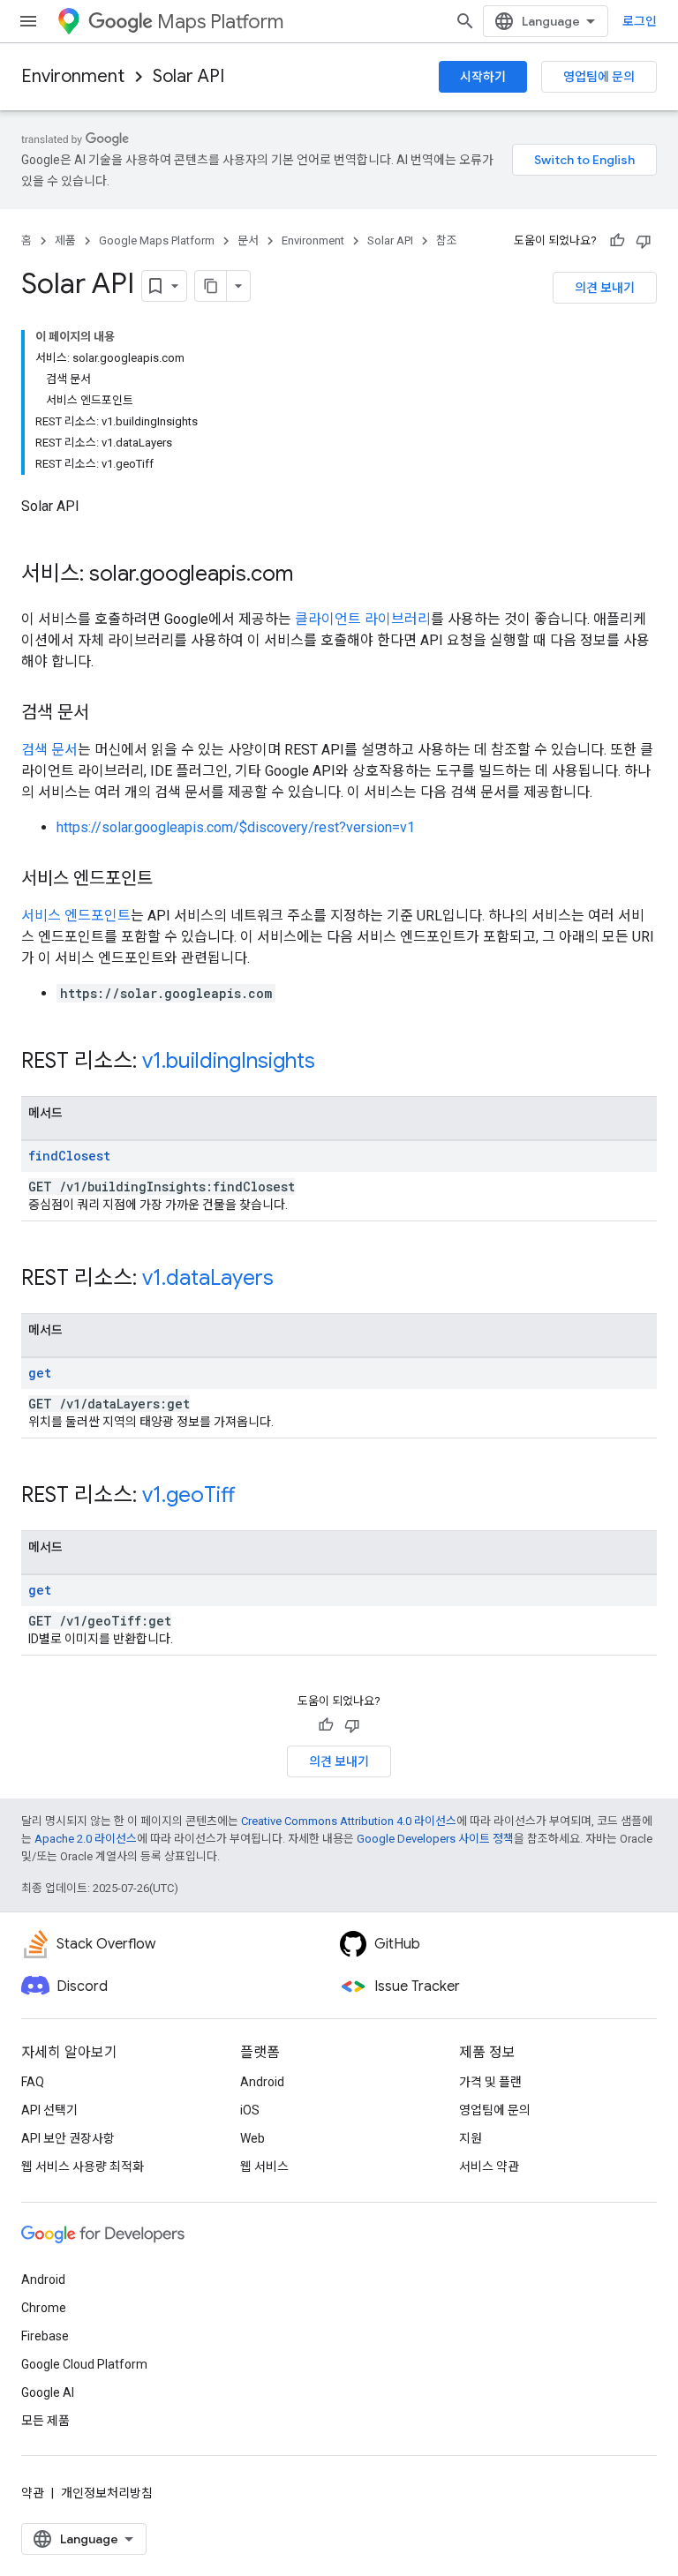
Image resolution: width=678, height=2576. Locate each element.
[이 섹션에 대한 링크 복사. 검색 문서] (107, 714)
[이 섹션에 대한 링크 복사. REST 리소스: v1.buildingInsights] (333, 1063)
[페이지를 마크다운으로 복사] (211, 286)
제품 (65, 240)
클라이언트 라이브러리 (363, 619)
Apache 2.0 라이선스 (86, 1839)
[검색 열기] (465, 21)
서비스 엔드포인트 (76, 916)
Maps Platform (220, 22)
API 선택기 (49, 2110)
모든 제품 (45, 2421)
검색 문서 (49, 750)
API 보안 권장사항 (68, 2138)
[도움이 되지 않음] (644, 241)
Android (262, 2082)
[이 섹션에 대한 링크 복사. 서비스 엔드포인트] (170, 880)
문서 (248, 240)
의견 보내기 (605, 288)
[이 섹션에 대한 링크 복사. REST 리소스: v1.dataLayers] (291, 1280)
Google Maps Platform (157, 240)
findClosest (69, 1156)
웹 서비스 (264, 2167)
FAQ (33, 2082)
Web (252, 2138)
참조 (447, 240)
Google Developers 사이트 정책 (435, 1839)
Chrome (44, 2308)
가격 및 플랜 (490, 2082)
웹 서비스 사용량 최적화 (83, 2167)
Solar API (188, 76)
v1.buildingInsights (229, 1061)
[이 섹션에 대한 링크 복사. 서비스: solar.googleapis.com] (311, 575)
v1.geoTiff (188, 1495)
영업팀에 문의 (599, 77)
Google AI (48, 2392)
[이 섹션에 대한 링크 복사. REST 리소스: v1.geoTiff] (252, 1497)
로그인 (640, 21)
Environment (73, 76)
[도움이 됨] (617, 241)
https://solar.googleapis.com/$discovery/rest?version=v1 (236, 827)
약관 (33, 2493)
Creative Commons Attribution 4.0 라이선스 (349, 1821)
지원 (471, 2138)
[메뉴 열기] (28, 21)
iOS (250, 2110)
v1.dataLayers (208, 1278)
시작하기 (483, 77)
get (40, 1373)
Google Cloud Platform (84, 2364)
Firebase (45, 2336)
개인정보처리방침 (107, 2493)
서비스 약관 (489, 2167)
